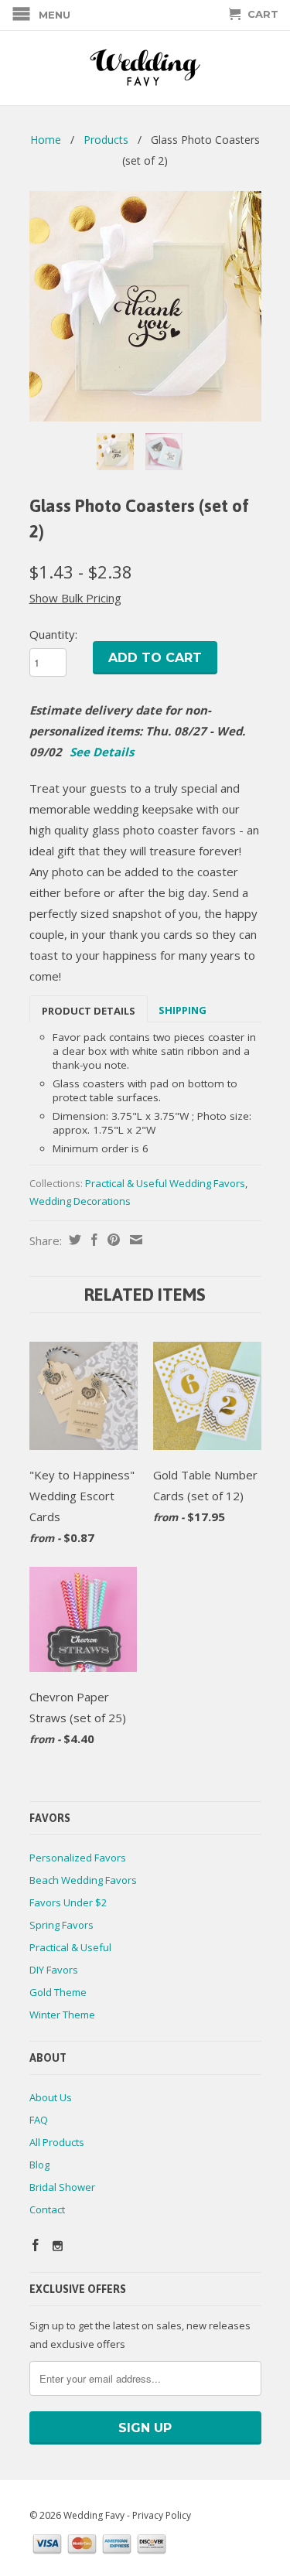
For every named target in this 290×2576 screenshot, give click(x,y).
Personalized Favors (78, 1858)
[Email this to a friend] (134, 1240)
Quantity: (53, 634)
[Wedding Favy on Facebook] (36, 2245)
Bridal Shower (62, 2187)
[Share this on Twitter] (73, 1240)
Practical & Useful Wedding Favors (165, 1183)
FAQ (39, 2120)
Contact (47, 2209)
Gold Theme (58, 1992)
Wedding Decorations (80, 1201)
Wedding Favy (94, 2515)
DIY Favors (54, 1970)
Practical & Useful (70, 1947)
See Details (102, 752)
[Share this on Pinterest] (112, 1240)
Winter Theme (62, 2015)
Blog (39, 2165)
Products (106, 140)
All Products (57, 2142)
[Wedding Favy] (145, 68)
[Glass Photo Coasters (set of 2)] (145, 306)
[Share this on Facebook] (92, 1240)
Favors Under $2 (68, 1902)
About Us (51, 2097)
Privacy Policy (162, 2515)
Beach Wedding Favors (83, 1880)
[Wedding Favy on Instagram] (58, 2246)
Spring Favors (61, 1925)
